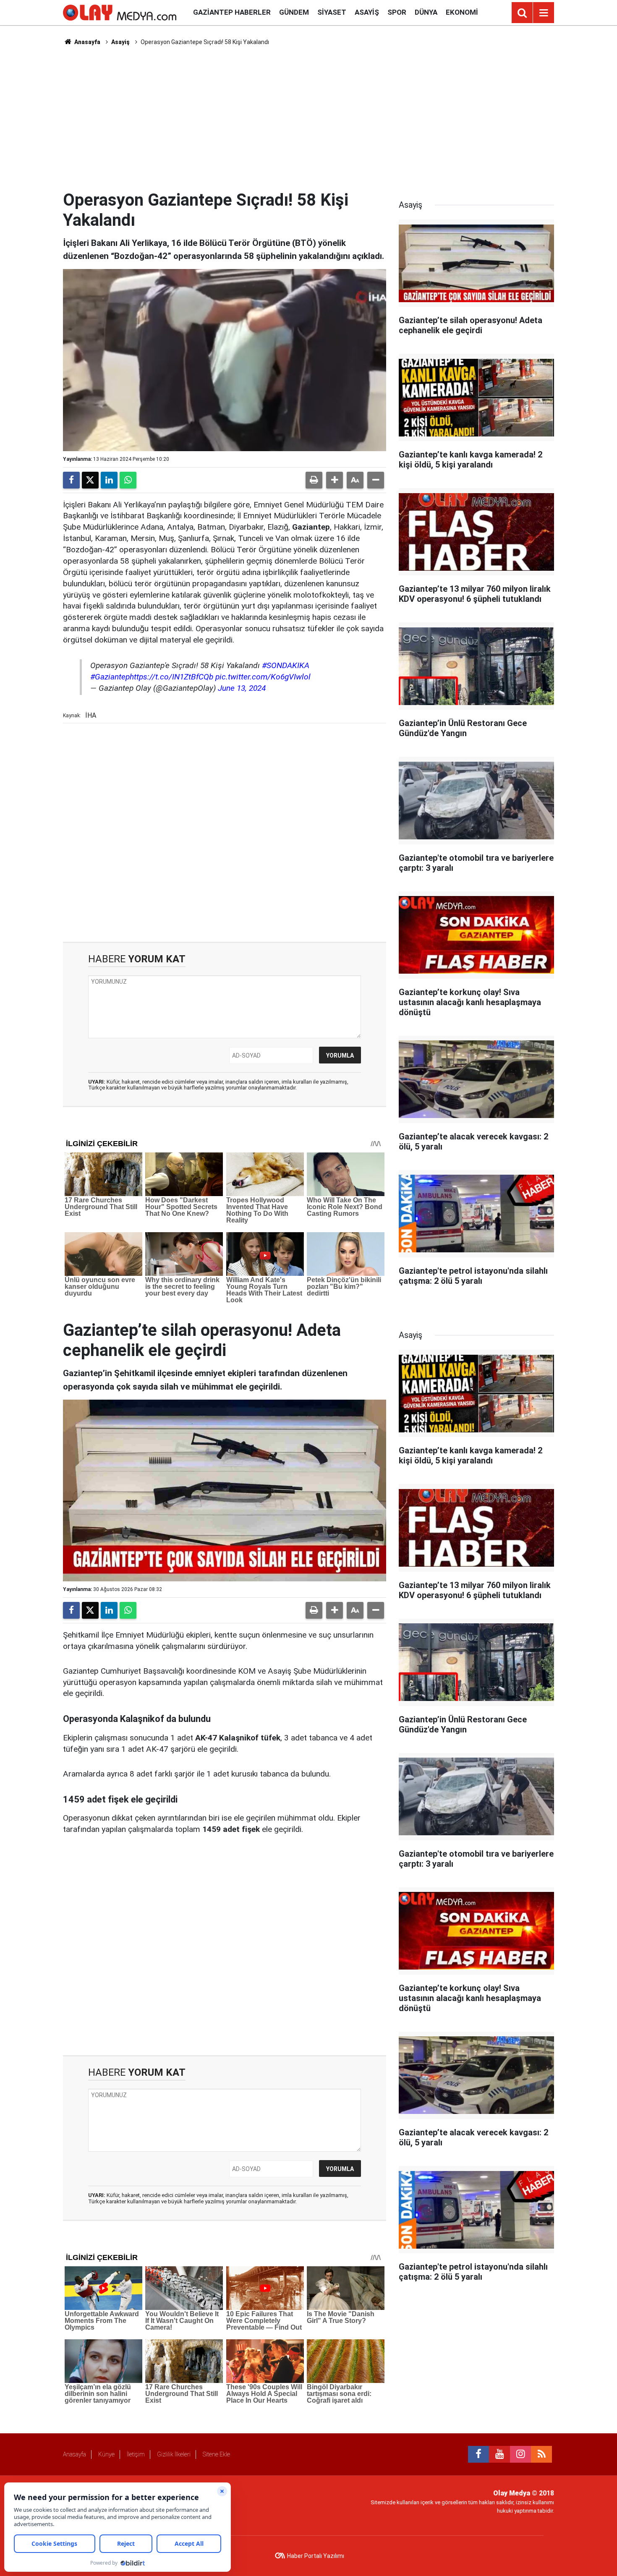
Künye (106, 2454)
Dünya (426, 12)
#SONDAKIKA (286, 665)
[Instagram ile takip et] (520, 2454)
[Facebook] (71, 480)
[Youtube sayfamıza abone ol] (499, 2454)
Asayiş (367, 12)
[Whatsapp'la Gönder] (128, 480)
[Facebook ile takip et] (478, 2454)
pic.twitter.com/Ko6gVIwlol (263, 677)
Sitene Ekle (216, 2454)
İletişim (136, 2454)
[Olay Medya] (120, 12)
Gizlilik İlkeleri (174, 2454)
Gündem (294, 12)
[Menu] (544, 13)
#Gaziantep (110, 677)
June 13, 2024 (242, 688)
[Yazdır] (314, 480)
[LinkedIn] (109, 480)
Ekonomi (462, 12)
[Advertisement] (308, 118)
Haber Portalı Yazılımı (316, 2556)
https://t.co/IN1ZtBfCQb (171, 677)
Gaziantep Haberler (232, 12)
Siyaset (332, 12)
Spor (397, 12)
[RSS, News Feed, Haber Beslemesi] (541, 2454)
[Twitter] (90, 480)
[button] (335, 480)
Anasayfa (87, 42)
